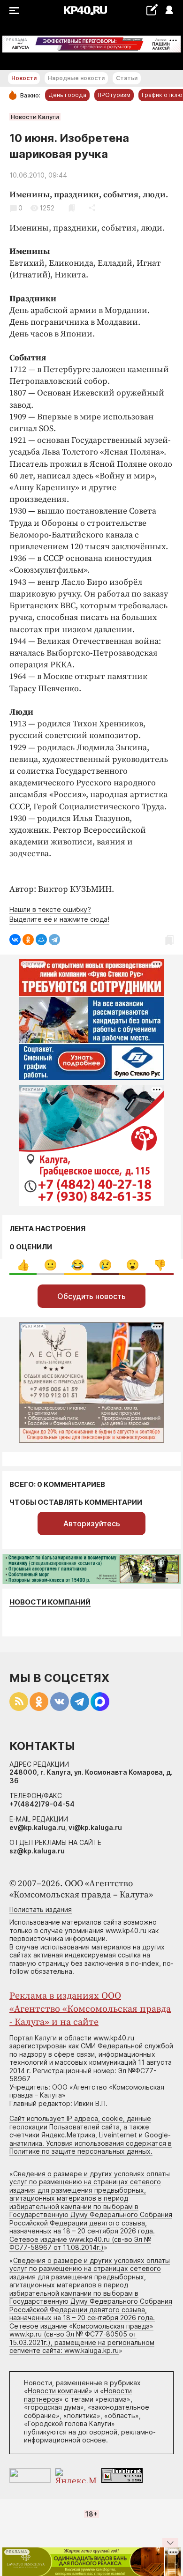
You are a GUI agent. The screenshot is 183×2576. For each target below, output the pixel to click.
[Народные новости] (152, 10)
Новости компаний (50, 1602)
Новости (24, 78)
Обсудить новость (91, 1296)
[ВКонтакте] (15, 940)
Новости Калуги (35, 117)
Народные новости (76, 78)
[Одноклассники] (28, 940)
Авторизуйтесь (92, 1523)
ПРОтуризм (114, 95)
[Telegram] (54, 940)
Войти (169, 11)
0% (23, 1265)
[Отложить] (72, 208)
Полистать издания (41, 1909)
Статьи (127, 78)
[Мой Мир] (41, 940)
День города (67, 95)
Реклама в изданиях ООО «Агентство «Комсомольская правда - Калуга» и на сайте (90, 2009)
